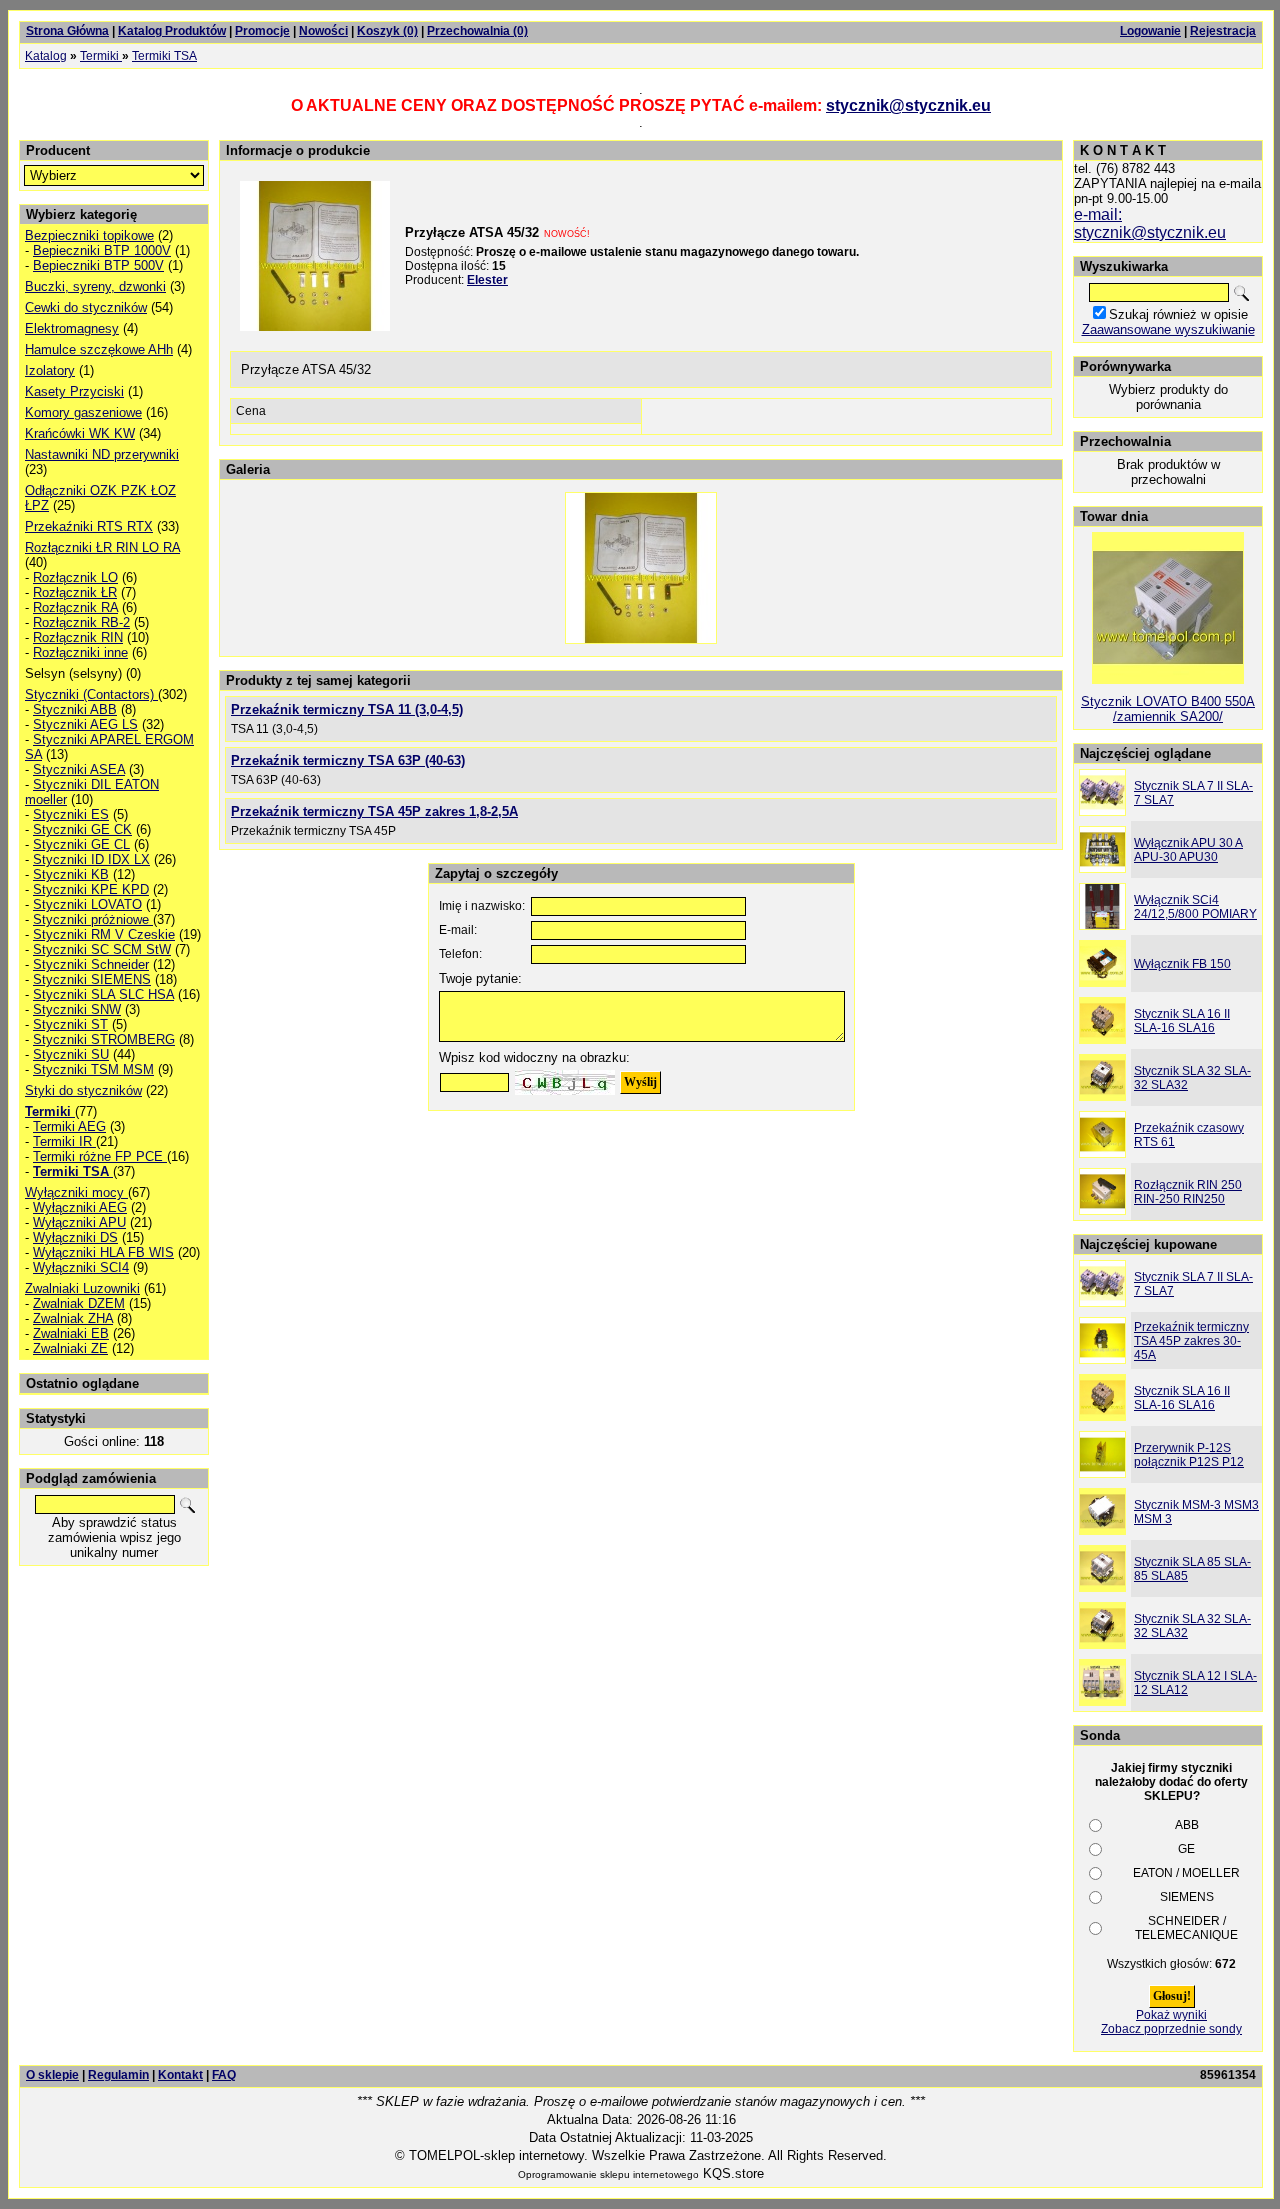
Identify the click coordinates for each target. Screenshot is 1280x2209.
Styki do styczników (83, 1090)
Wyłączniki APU (79, 1222)
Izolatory (50, 370)
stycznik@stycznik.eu (908, 105)
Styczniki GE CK (82, 829)
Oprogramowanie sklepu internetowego (608, 2174)
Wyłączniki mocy (76, 1192)
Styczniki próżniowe (93, 919)
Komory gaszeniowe (83, 412)
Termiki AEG (69, 1126)
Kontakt (180, 2075)
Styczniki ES (71, 814)
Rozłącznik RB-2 (81, 622)
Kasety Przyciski (74, 391)
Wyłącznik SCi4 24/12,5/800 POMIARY (1195, 907)
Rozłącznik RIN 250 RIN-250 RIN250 (1188, 1192)
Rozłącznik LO (75, 577)
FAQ (224, 2075)
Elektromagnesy (72, 328)
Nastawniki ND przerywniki (102, 454)
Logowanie (1150, 31)
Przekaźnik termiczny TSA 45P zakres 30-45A (1191, 1341)
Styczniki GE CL (81, 844)
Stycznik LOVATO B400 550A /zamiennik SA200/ (1168, 709)
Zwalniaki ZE (70, 1348)
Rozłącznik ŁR (75, 592)
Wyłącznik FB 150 (1182, 964)
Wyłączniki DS (75, 1237)
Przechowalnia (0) (477, 31)
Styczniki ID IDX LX (91, 859)
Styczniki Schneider (91, 964)
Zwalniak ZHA (73, 1318)
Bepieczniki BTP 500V (98, 265)
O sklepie (52, 2075)
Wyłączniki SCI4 (81, 1267)
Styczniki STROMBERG (104, 1039)
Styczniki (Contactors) (91, 694)
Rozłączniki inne (80, 652)
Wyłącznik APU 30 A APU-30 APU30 (1188, 850)
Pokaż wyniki (1171, 2015)
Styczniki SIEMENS (92, 979)
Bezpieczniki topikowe (89, 235)
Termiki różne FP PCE (100, 1156)
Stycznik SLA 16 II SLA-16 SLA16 (1182, 1021)
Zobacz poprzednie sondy (1171, 2029)
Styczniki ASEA (79, 769)
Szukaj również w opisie (1178, 314)
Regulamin (118, 2075)
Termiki (101, 56)
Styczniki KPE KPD (91, 889)
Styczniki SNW (77, 1009)
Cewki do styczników (86, 307)
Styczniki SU (71, 1054)
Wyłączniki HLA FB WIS (103, 1252)
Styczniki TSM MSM (93, 1069)
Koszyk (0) (387, 31)
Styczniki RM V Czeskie (104, 934)
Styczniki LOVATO (87, 904)
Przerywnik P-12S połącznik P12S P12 (1189, 1455)
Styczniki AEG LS (85, 724)
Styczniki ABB (75, 709)
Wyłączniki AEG (80, 1207)
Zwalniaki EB (71, 1333)
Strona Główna (67, 31)
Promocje (262, 31)
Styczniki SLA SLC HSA (103, 994)
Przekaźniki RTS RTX (89, 526)
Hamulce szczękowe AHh (99, 349)
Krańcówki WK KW (80, 433)
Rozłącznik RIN (78, 637)
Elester (487, 280)
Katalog (46, 56)
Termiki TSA (164, 56)
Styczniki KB (71, 874)
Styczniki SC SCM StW (102, 949)
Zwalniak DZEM (79, 1303)
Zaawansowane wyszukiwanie (1168, 329)
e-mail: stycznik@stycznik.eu (1150, 223)
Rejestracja (1223, 31)
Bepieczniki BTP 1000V (102, 250)
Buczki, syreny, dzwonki (95, 286)
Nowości (323, 31)
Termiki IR (64, 1141)
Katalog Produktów (172, 31)
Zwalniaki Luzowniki (82, 1288)
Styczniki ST (70, 1024)
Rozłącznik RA (75, 607)
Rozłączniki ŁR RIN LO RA (102, 547)
